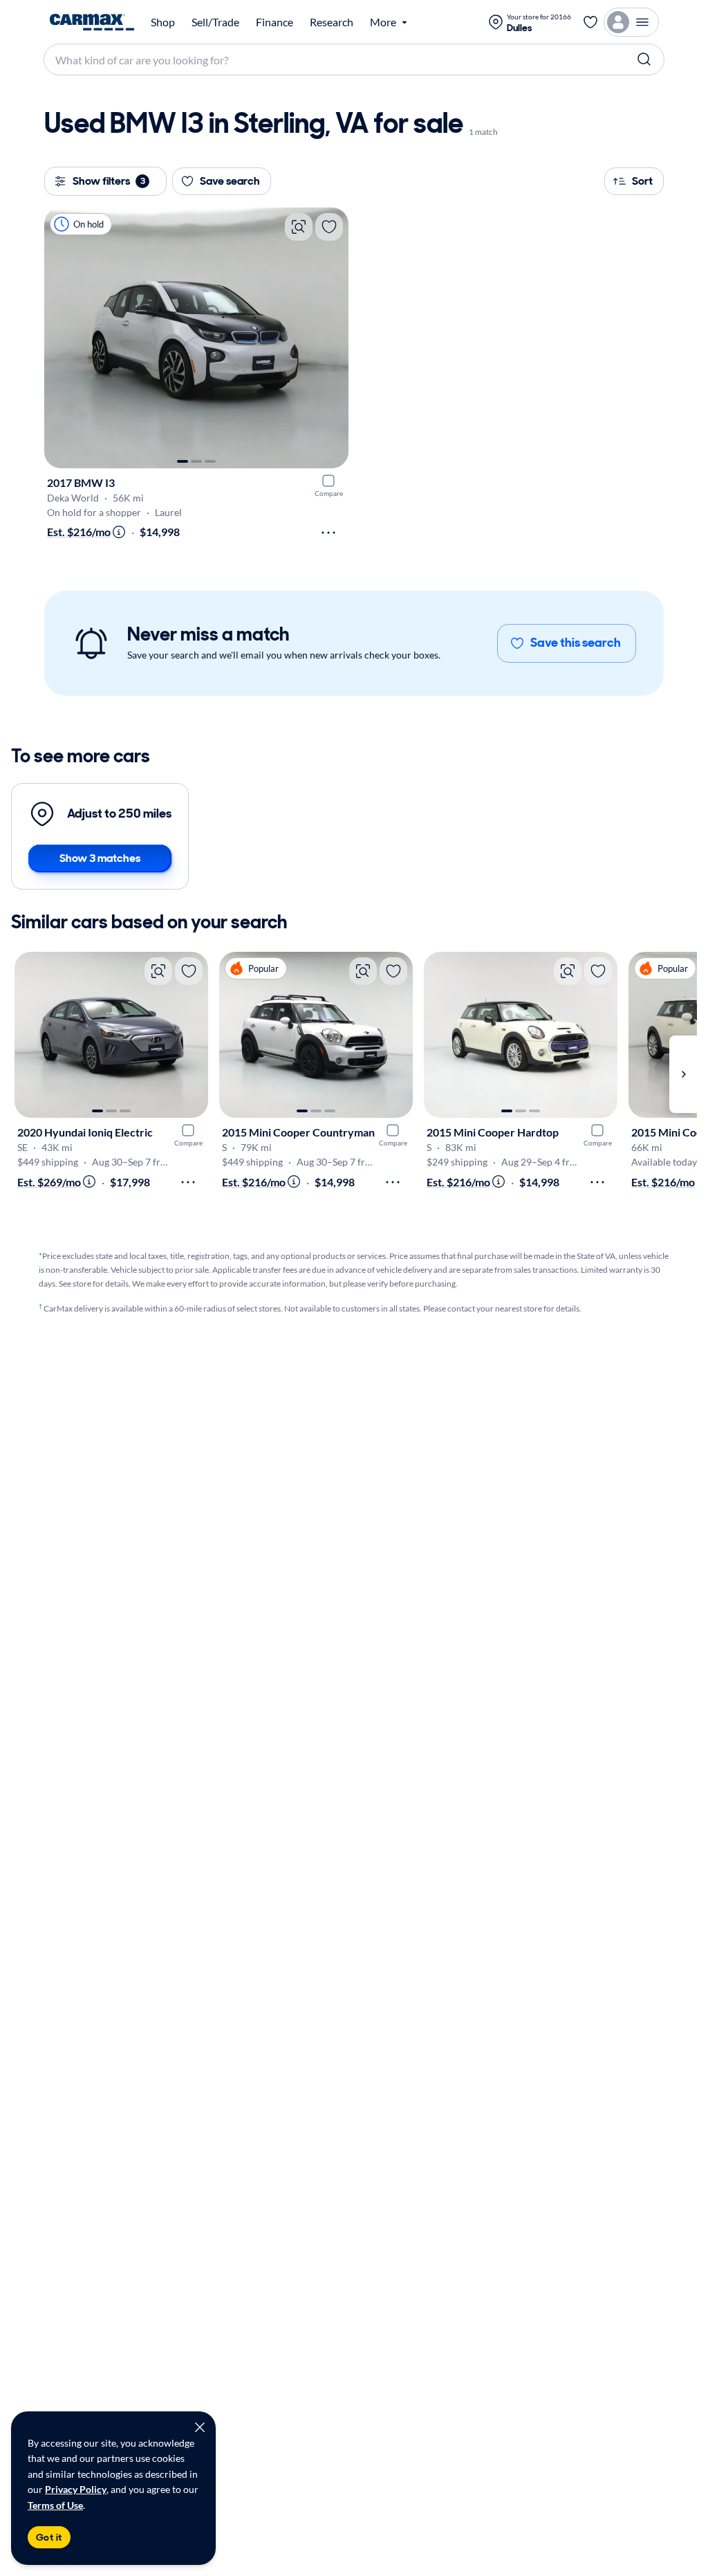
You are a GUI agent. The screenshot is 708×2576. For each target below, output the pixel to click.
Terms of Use (55, 2505)
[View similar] (299, 227)
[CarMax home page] (92, 22)
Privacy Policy (76, 2489)
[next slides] (683, 1074)
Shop (163, 22)
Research (332, 22)
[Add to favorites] (329, 227)
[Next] (331, 338)
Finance (274, 22)
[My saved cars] (590, 22)
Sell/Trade (215, 22)
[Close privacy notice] (200, 2427)
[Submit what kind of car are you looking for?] (644, 59)
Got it (49, 2537)
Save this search (576, 643)
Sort (642, 181)
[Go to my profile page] (631, 22)
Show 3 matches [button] (100, 858)
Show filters (109, 181)
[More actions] (328, 533)
